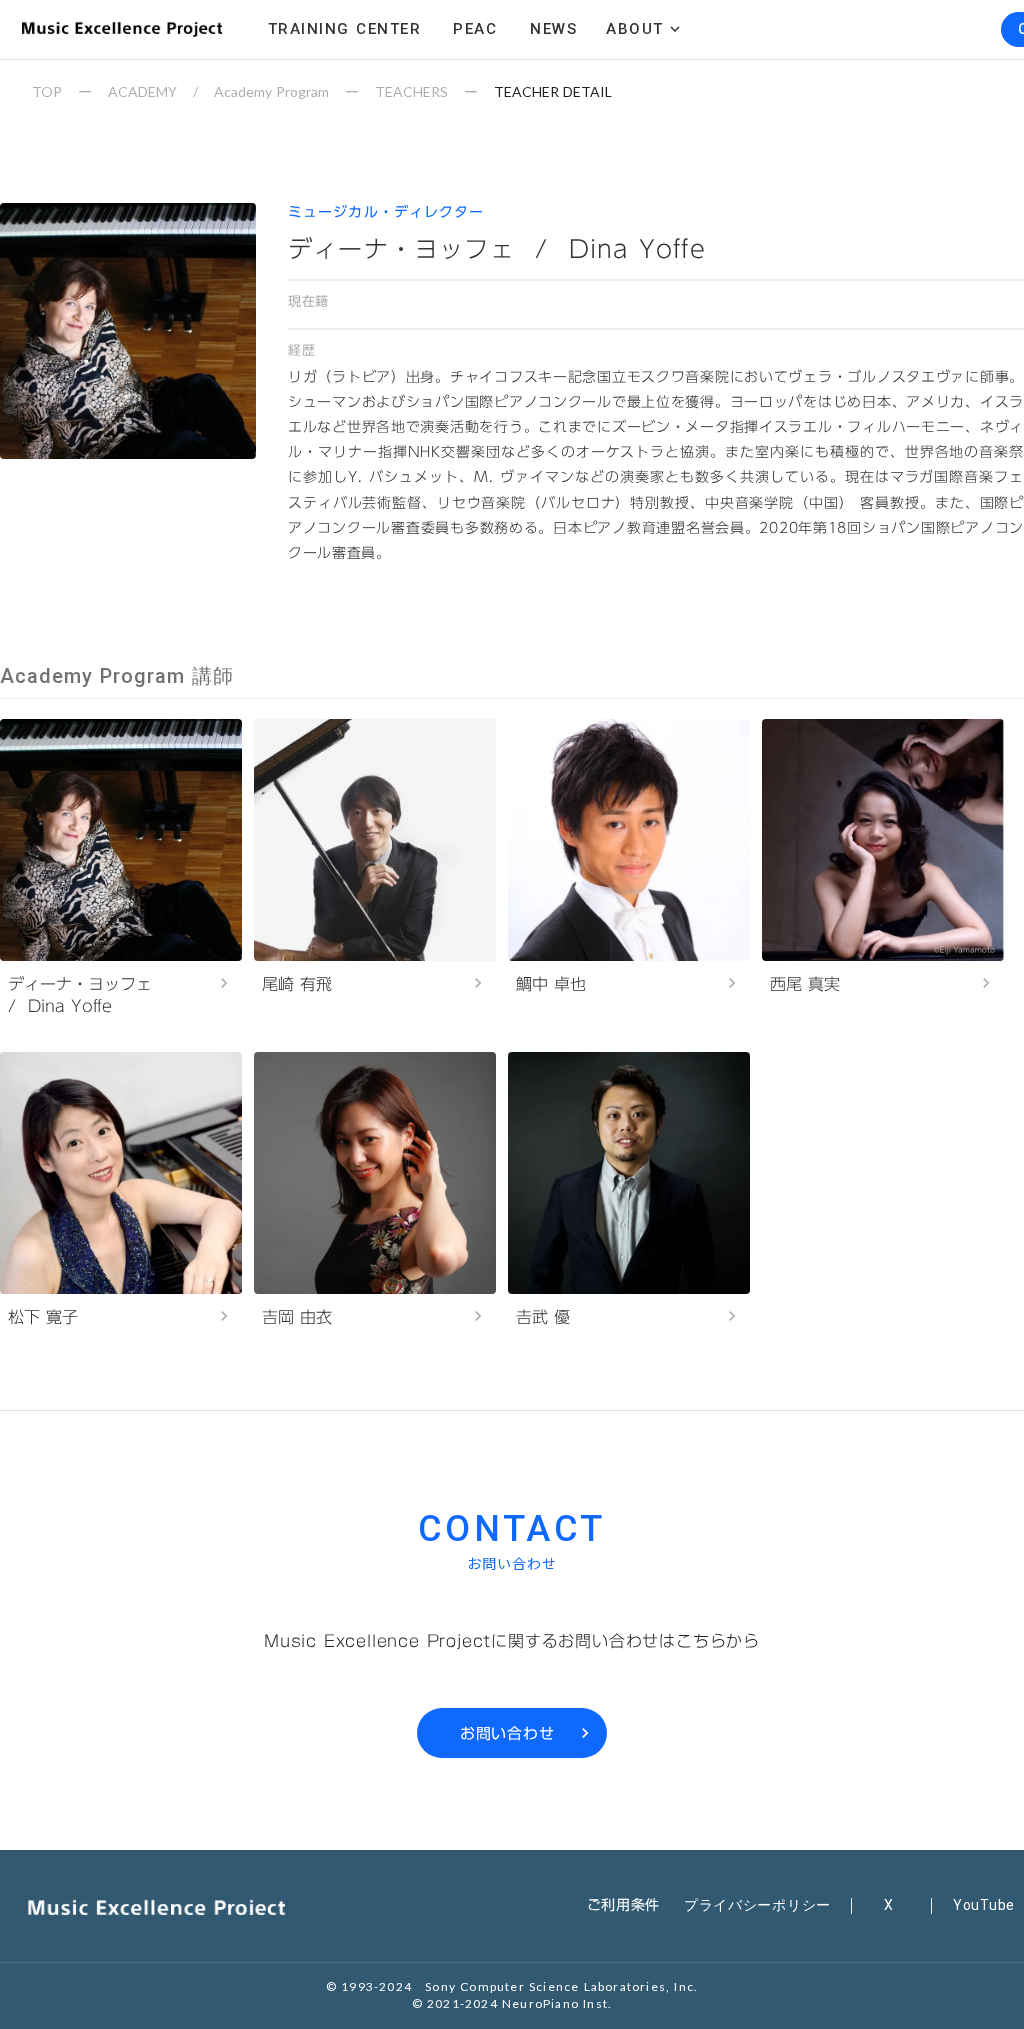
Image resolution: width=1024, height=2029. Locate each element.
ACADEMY (142, 91)
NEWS (553, 29)
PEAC (475, 29)
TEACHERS (411, 91)
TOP (47, 91)
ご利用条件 (624, 1905)
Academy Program (271, 91)
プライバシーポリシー (757, 1905)
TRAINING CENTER (345, 29)
